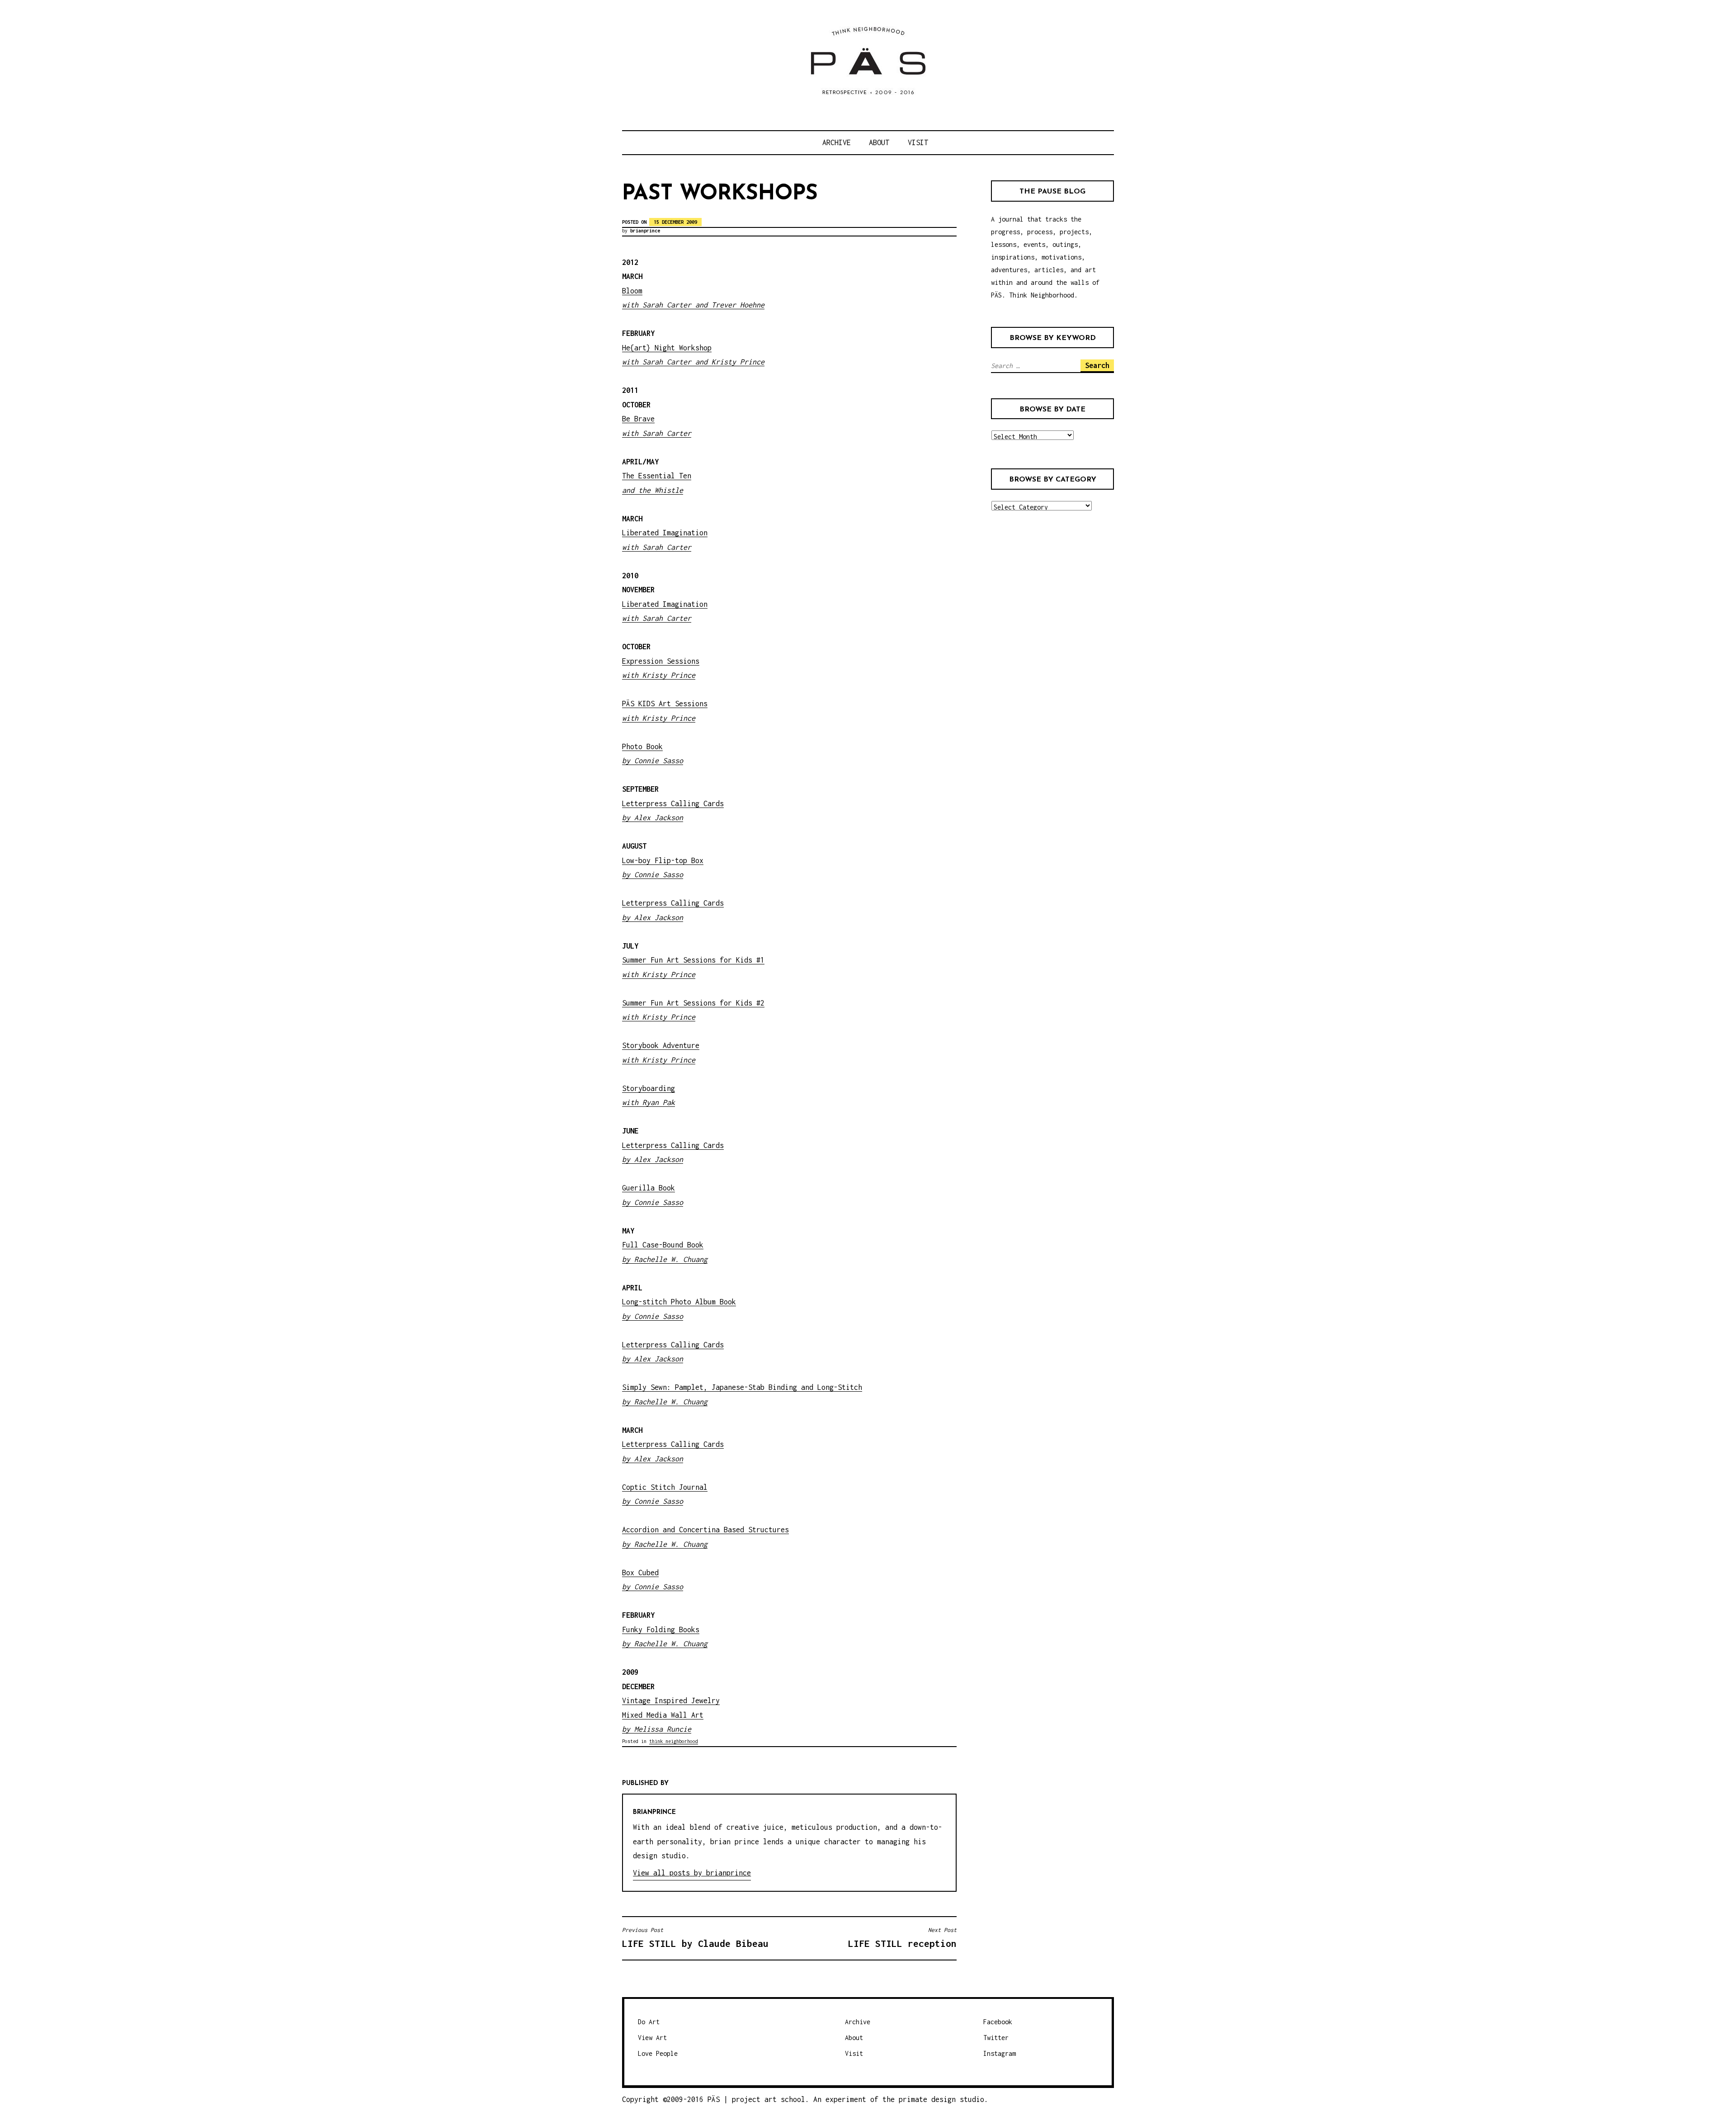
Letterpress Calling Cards (673, 1345)
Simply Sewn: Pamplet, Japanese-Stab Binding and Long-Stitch (742, 1387)
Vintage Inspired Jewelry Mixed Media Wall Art (671, 1715)
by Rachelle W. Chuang (665, 1259)
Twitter (996, 2038)
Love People (658, 2053)
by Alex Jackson (653, 1359)
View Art (652, 2038)
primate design (929, 2099)
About (879, 142)
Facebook (998, 2022)
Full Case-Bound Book (663, 1245)
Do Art (649, 2022)
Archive (837, 142)
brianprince (645, 231)
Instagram (1000, 2053)
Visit (918, 142)
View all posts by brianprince (692, 1873)
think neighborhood (674, 1741)
